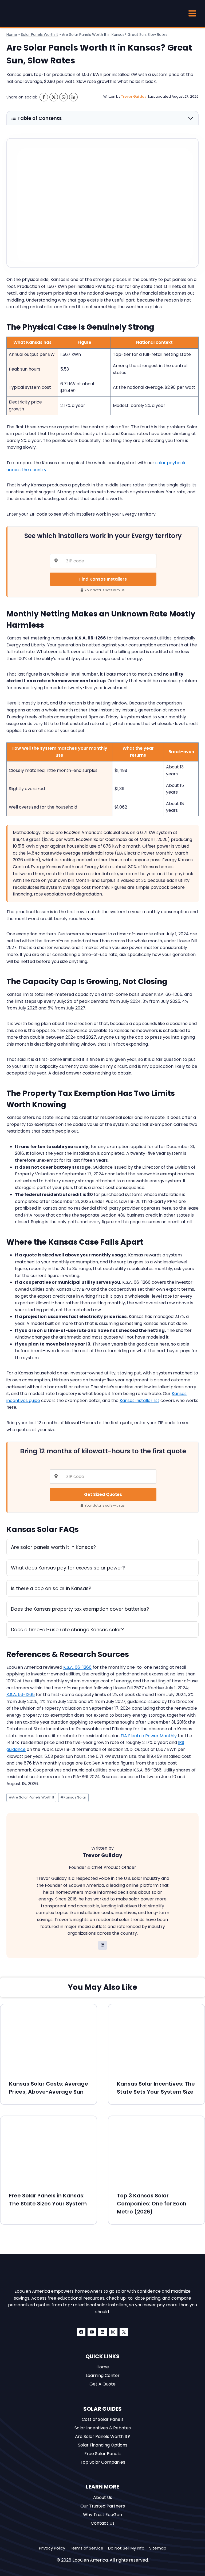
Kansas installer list (139, 1401)
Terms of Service (87, 2548)
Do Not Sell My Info (126, 2548)
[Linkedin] (102, 2332)
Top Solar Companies (103, 2462)
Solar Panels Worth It (40, 35)
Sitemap (158, 2548)
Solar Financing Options (103, 2445)
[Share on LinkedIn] (73, 97)
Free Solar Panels (102, 2454)
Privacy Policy (52, 2548)
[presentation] (49, 2038)
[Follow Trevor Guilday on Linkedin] (102, 1945)
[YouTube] (92, 2332)
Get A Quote (102, 2384)
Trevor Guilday (134, 96)
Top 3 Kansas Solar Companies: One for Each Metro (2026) (152, 2204)
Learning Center (103, 2375)
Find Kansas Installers (103, 579)
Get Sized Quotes (103, 1494)
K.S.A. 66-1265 (21, 1695)
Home (12, 35)
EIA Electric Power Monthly (149, 1736)
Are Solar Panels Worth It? (102, 2436)
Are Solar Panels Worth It (31, 1797)
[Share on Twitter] (54, 97)
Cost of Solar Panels (103, 2419)
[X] (124, 2332)
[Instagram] (113, 2332)
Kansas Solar (73, 1797)
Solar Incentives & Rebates (103, 2428)
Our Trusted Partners (103, 2506)
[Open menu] (192, 13)
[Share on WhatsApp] (64, 97)
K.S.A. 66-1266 (77, 1667)
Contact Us (103, 2523)
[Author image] (97, 97)
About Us (103, 2497)
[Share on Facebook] (44, 97)
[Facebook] (81, 2332)
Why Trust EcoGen (102, 2515)
